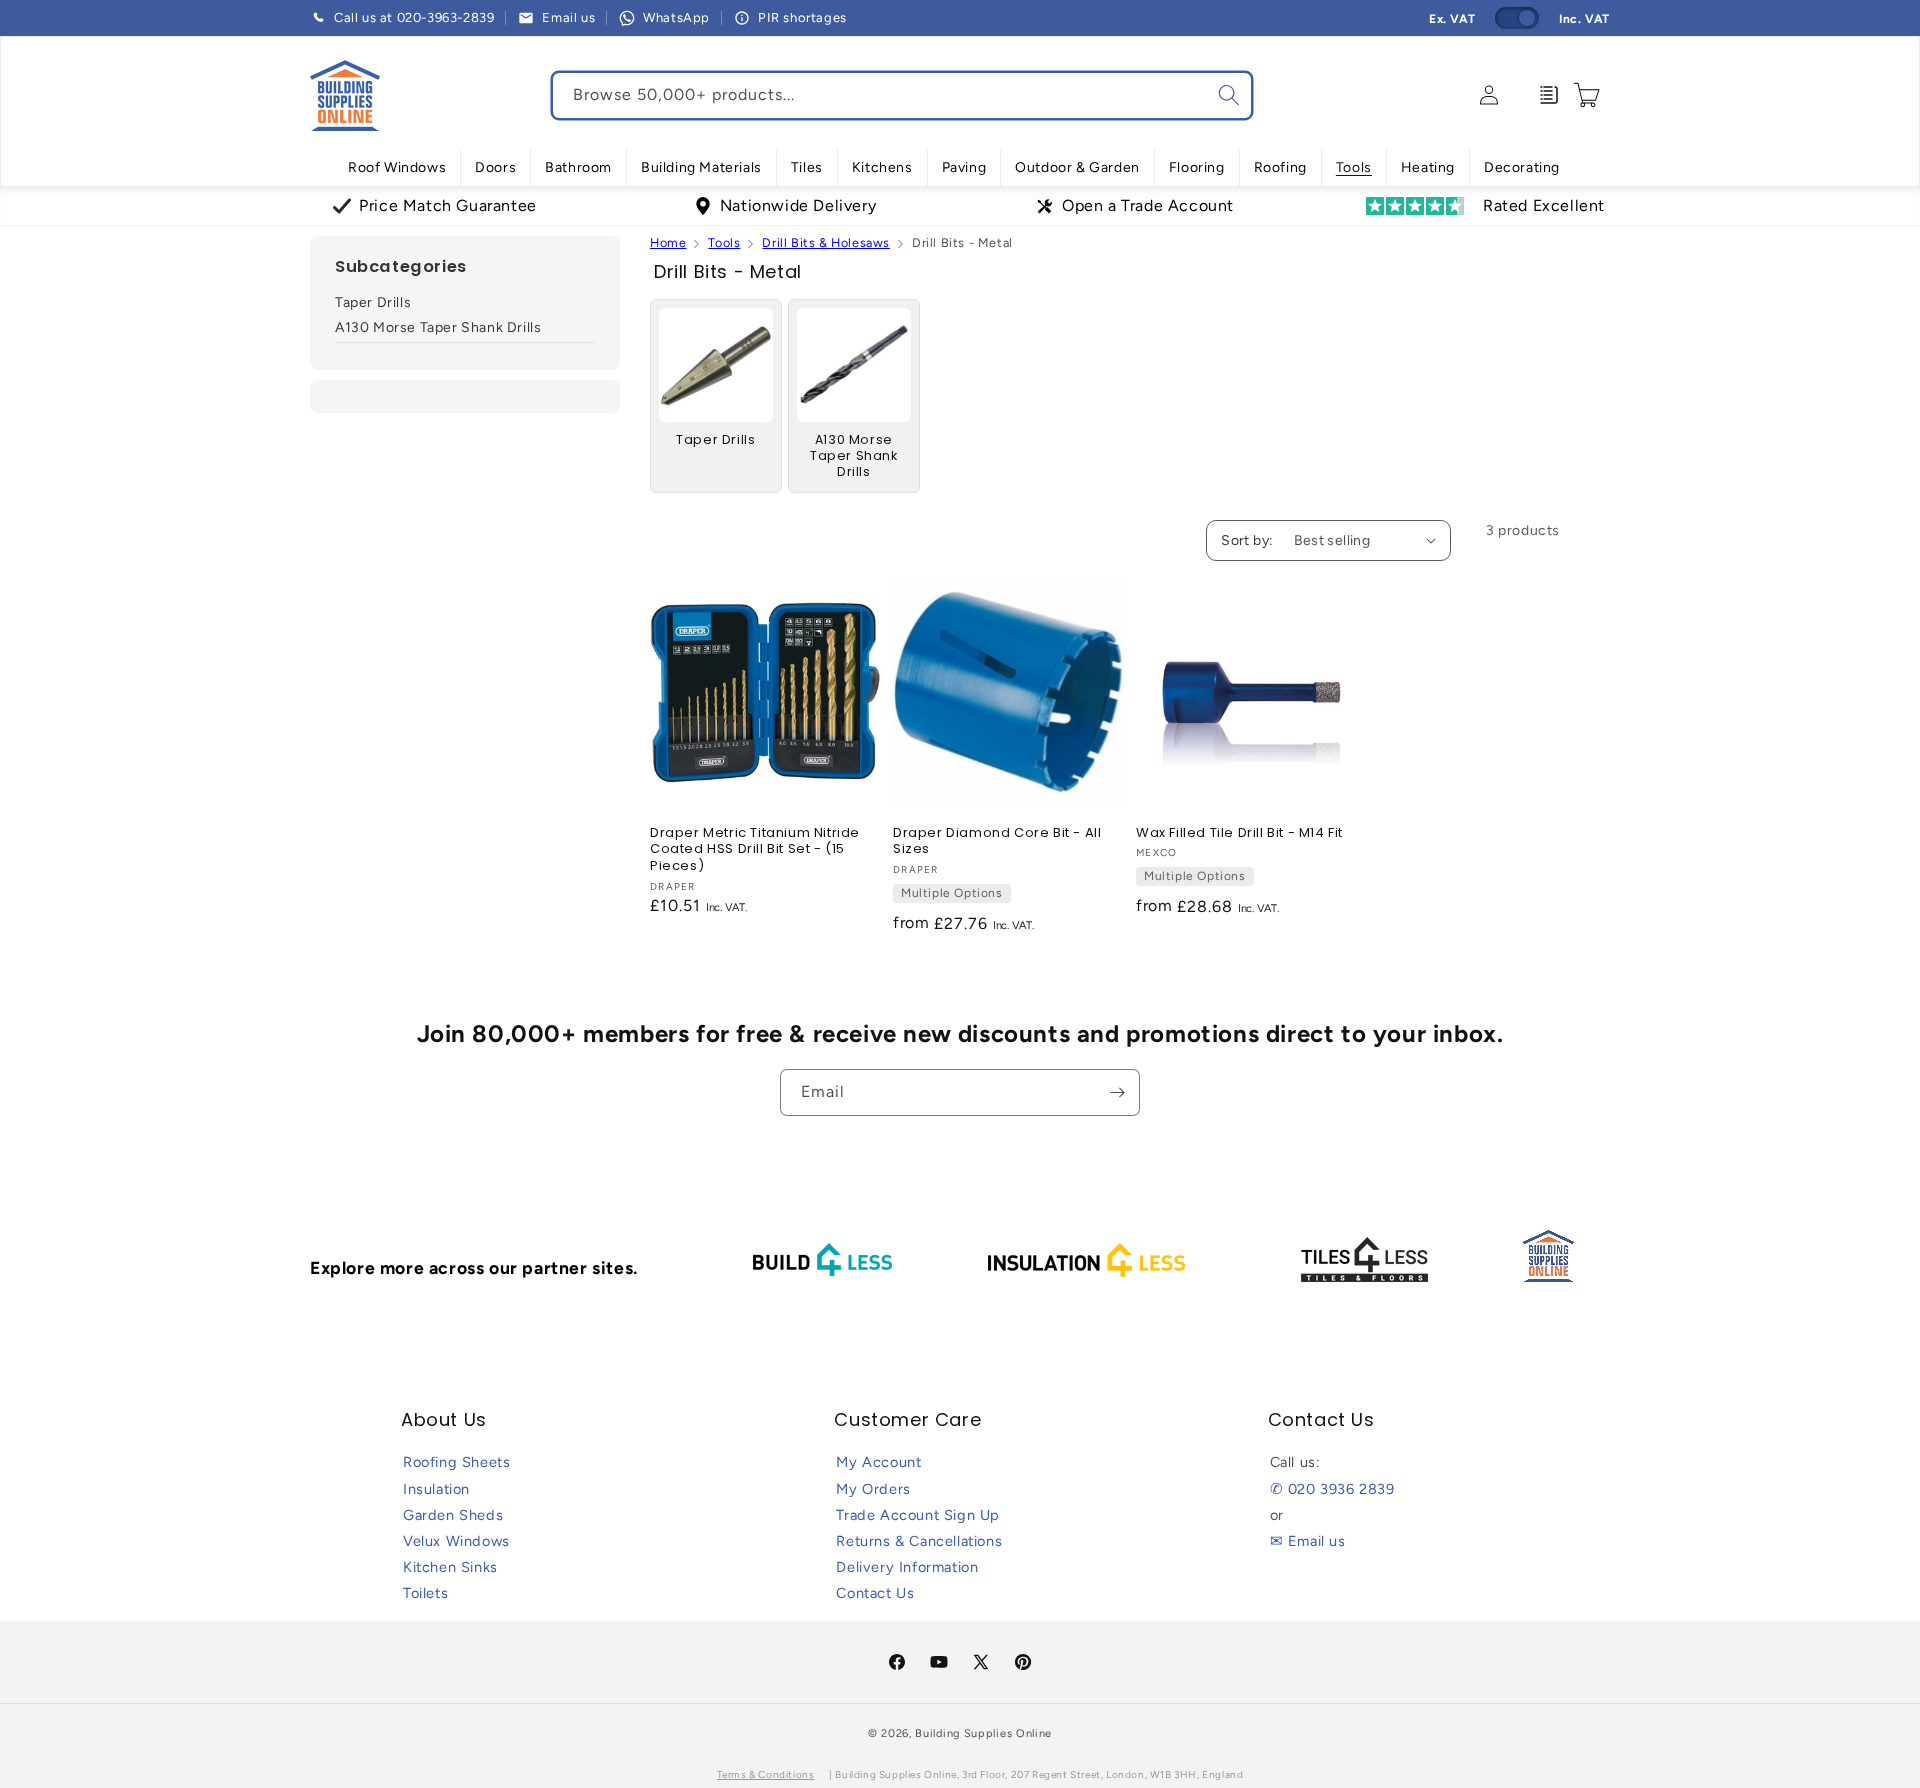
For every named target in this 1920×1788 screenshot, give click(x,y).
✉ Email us (1308, 1541)
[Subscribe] (1117, 1092)
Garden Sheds (453, 1515)
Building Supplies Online (983, 1733)
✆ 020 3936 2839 (1332, 1489)
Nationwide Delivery (798, 205)
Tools (724, 242)
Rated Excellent (1544, 205)
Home (668, 242)
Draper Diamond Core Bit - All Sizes (997, 842)
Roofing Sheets (456, 1462)
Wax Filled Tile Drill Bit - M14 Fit (1239, 833)
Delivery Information (907, 1567)
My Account (878, 1462)
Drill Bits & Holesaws (826, 242)
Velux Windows (456, 1541)
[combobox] (902, 95)
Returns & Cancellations (919, 1541)
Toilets (425, 1593)
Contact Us (875, 1593)
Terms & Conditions (766, 1774)
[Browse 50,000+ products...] (1229, 95)
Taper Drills (373, 303)
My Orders (873, 1489)
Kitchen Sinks (450, 1567)
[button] (397, 168)
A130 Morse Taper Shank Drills (438, 328)
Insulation (436, 1489)
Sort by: (1247, 540)
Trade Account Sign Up (918, 1515)
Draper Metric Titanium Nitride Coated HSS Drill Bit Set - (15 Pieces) (755, 850)
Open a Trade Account (1148, 205)
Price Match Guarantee (448, 205)
